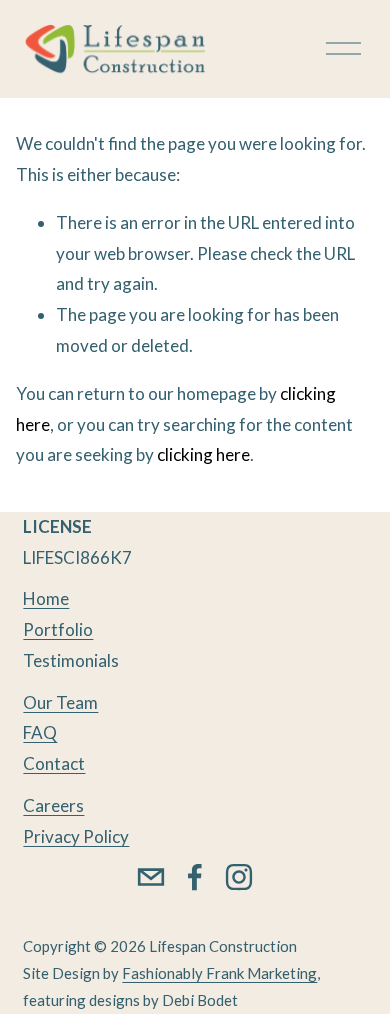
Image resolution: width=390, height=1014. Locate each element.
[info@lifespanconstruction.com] (151, 877)
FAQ (40, 732)
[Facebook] (195, 877)
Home (46, 598)
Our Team (60, 702)
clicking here (203, 454)
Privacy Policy (76, 836)
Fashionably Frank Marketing (219, 973)
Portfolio (58, 629)
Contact (54, 763)
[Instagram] (239, 877)
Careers (53, 805)
